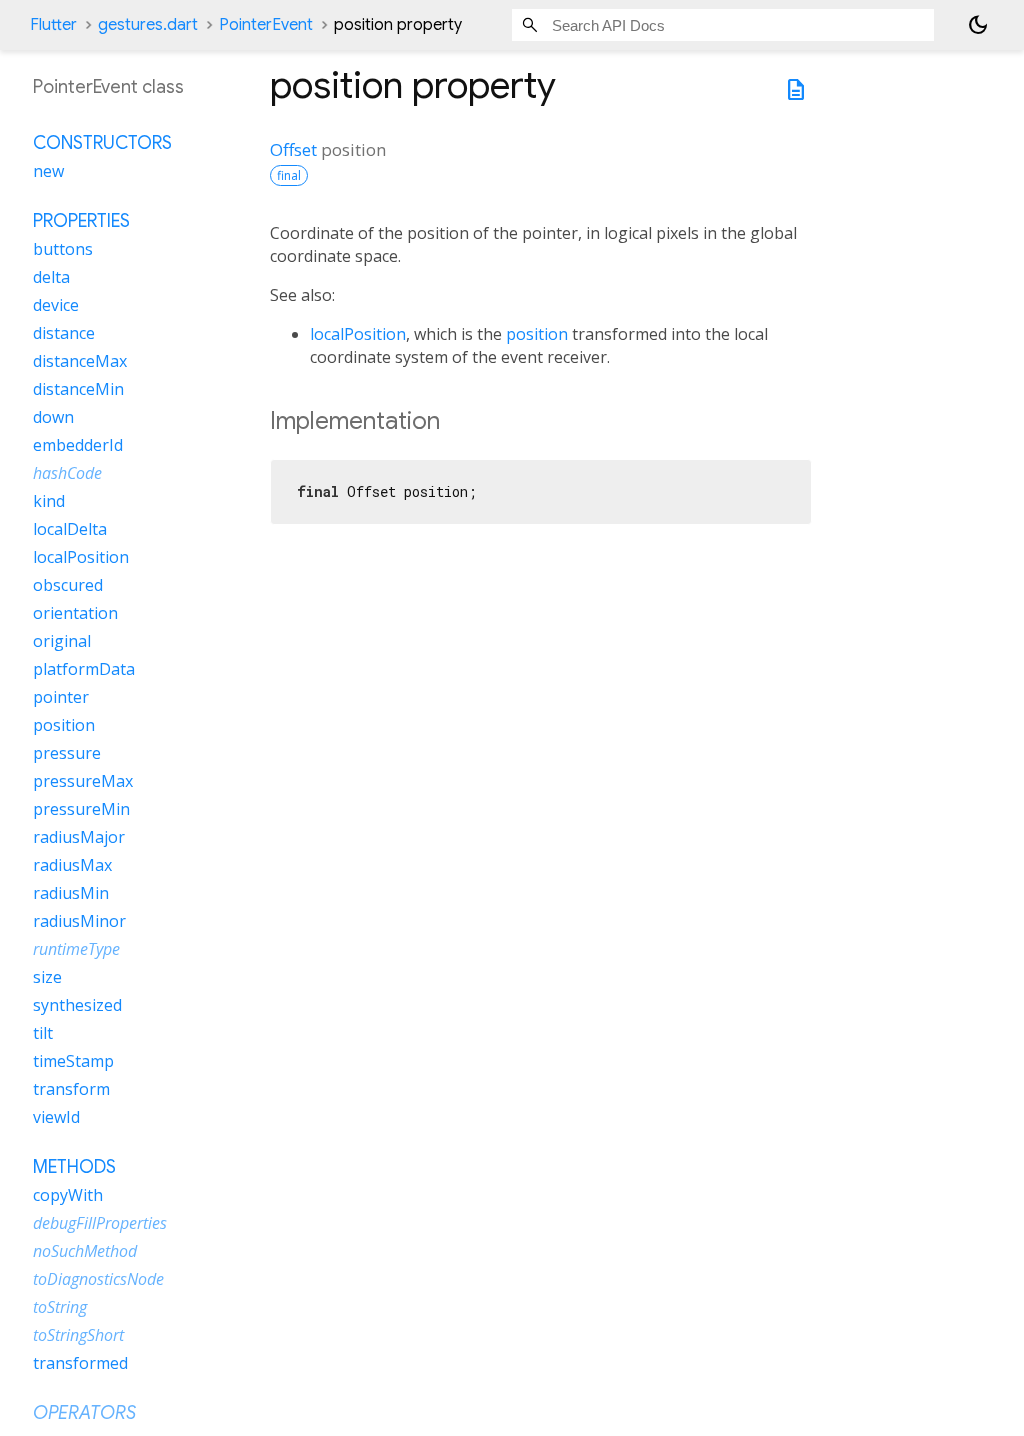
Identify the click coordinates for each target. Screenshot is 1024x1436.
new (48, 171)
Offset (293, 149)
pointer (61, 697)
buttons (63, 249)
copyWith (68, 1195)
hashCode (67, 473)
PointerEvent (266, 25)
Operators (84, 1413)
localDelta (70, 529)
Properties (81, 221)
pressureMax (83, 781)
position (537, 334)
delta (51, 277)
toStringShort (78, 1335)
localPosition (358, 334)
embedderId (78, 445)
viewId (56, 1117)
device (56, 305)
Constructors (102, 143)
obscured (68, 585)
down (53, 417)
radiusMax (72, 865)
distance (64, 333)
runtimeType (76, 949)
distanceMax (80, 361)
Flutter (53, 25)
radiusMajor (79, 837)
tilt (43, 1033)
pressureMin (81, 809)
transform (71, 1089)
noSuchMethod (85, 1251)
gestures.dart (148, 25)
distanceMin (78, 389)
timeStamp (73, 1061)
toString (60, 1307)
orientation (75, 613)
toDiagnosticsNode (98, 1279)
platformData (84, 669)
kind (49, 501)
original (62, 641)
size (47, 977)
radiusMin (71, 893)
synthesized (77, 1005)
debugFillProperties (100, 1223)
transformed (80, 1363)
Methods (74, 1167)
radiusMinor (79, 921)
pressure (67, 753)
